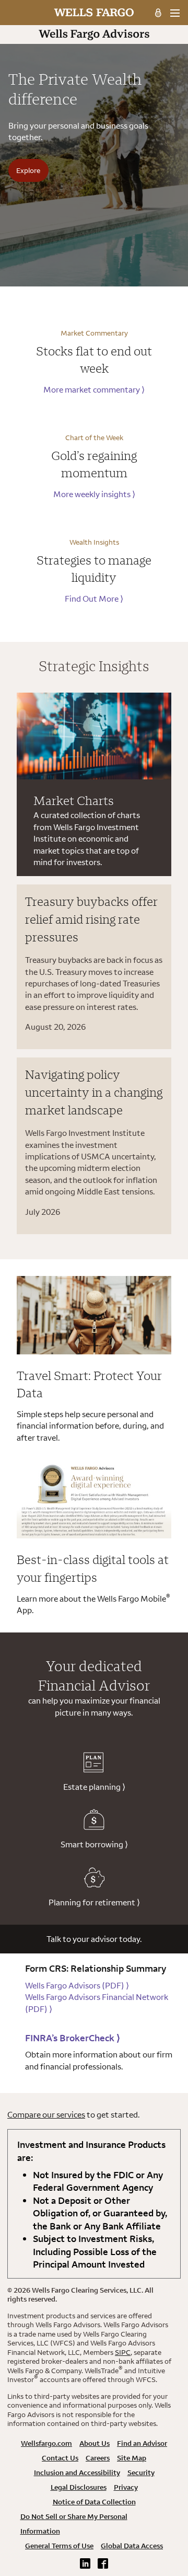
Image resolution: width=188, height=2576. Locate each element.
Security (141, 2472)
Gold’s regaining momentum (94, 464)
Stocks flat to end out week (94, 360)
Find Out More (94, 599)
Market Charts (74, 800)
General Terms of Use (59, 2546)
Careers (98, 2458)
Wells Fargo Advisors (77, 1985)
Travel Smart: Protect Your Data (89, 1384)
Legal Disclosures (79, 2487)
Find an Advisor (142, 2443)
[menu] (175, 13)
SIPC (123, 2352)
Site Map (132, 2458)
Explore (28, 170)
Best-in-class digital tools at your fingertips (93, 1568)
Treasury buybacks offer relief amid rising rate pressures (91, 919)
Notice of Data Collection (94, 2502)
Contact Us (60, 2458)
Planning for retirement (94, 1902)
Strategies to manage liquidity (94, 569)
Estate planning (94, 1787)
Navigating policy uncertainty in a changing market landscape (94, 1092)
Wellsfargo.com (46, 2443)
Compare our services (46, 2114)
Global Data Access (132, 2546)
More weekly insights (94, 494)
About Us (95, 2443)
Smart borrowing (94, 1844)
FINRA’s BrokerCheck (73, 2038)
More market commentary (94, 389)
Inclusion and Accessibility (77, 2472)
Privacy (126, 2487)
